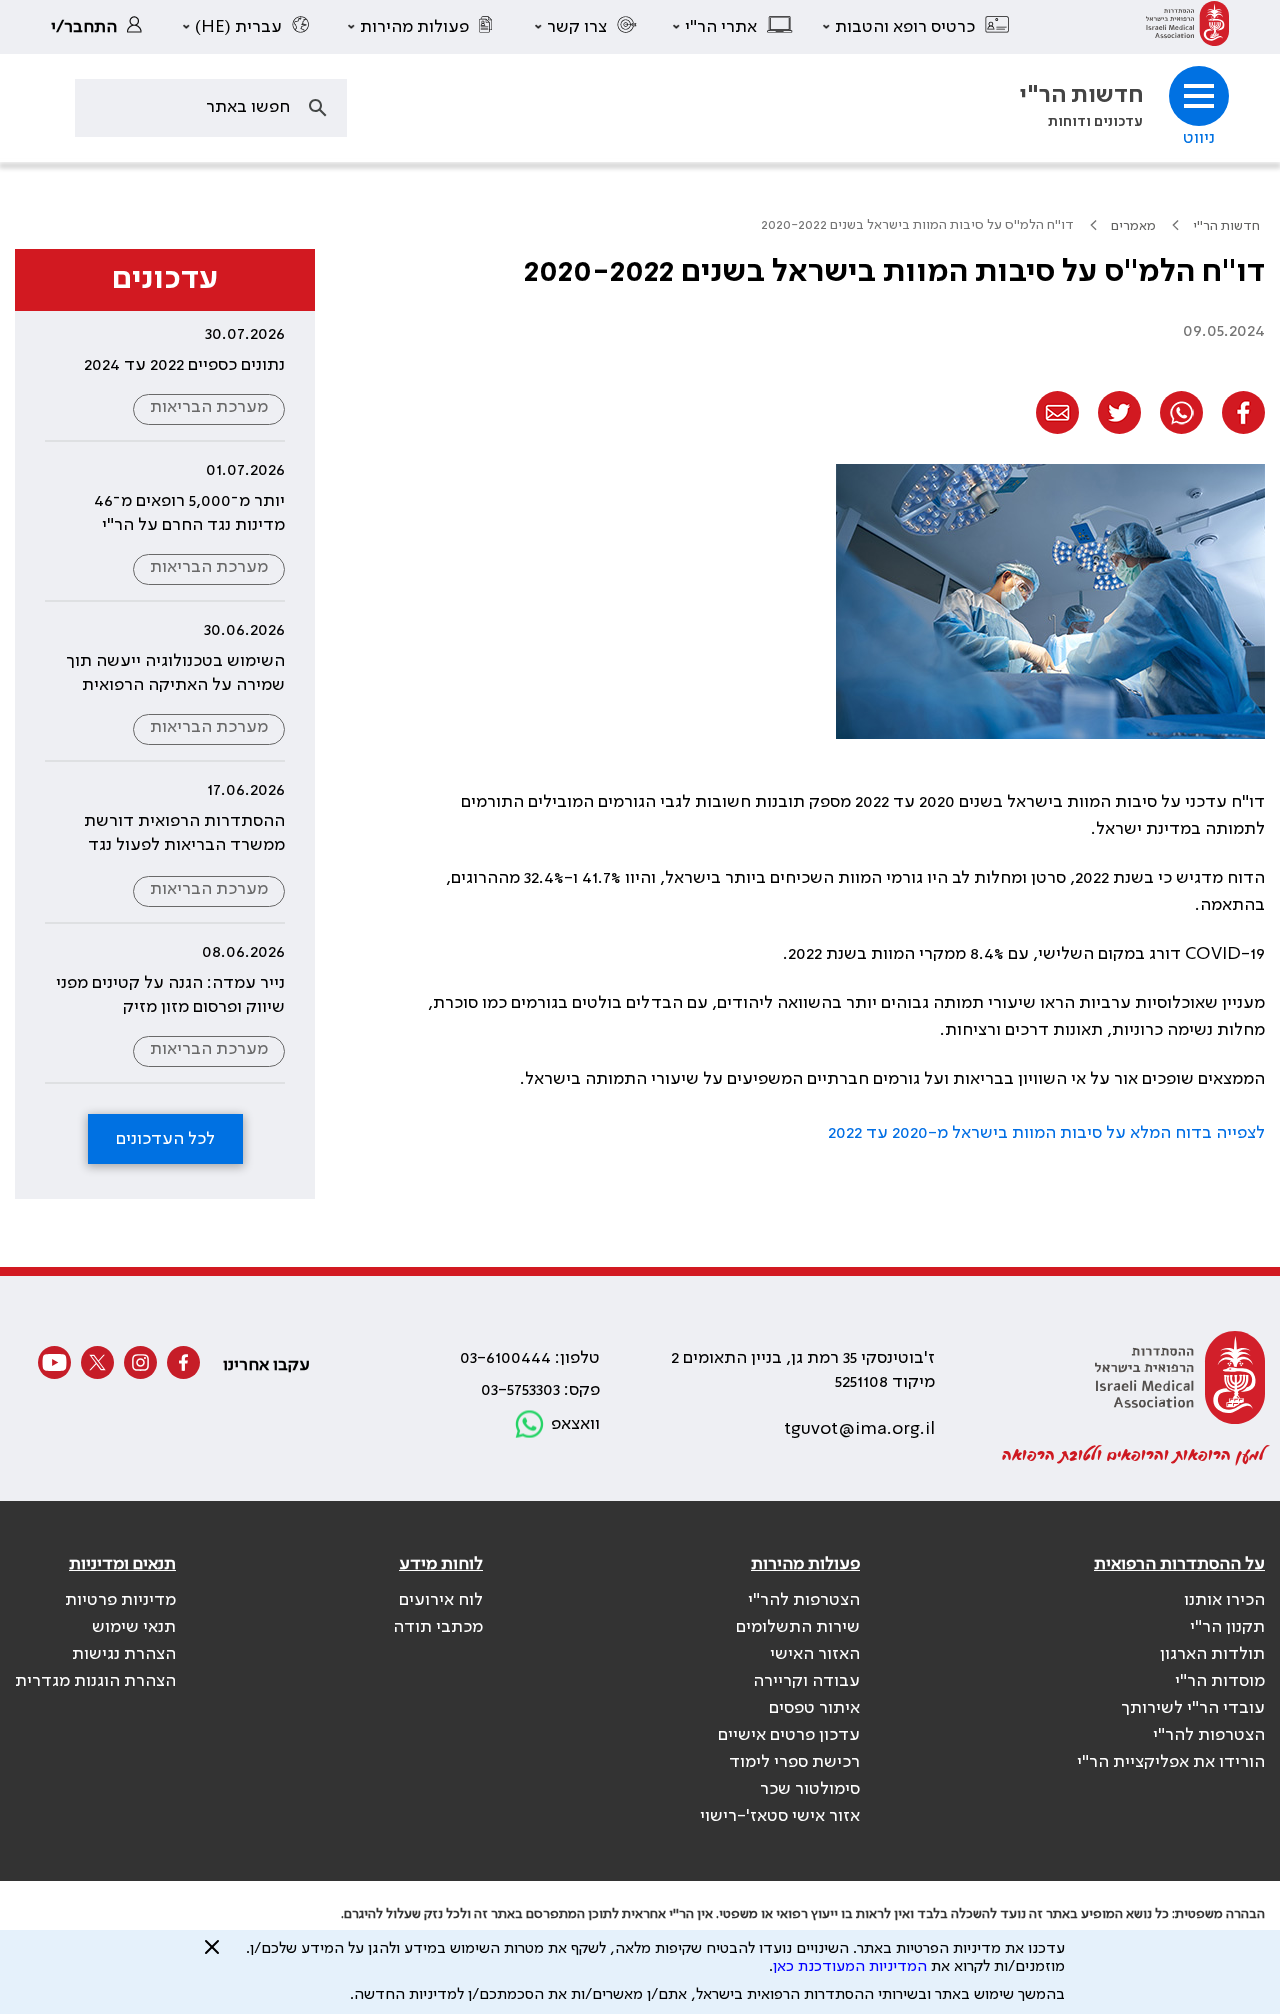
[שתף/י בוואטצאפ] (1181, 412)
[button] (917, 27)
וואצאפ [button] (575, 1424)
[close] (212, 1955)
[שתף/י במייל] (1057, 412)
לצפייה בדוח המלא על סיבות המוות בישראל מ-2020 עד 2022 (1046, 1133)
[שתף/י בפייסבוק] (1243, 412)
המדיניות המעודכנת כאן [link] (850, 1967)
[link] (1187, 27)
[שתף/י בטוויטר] (1119, 412)
